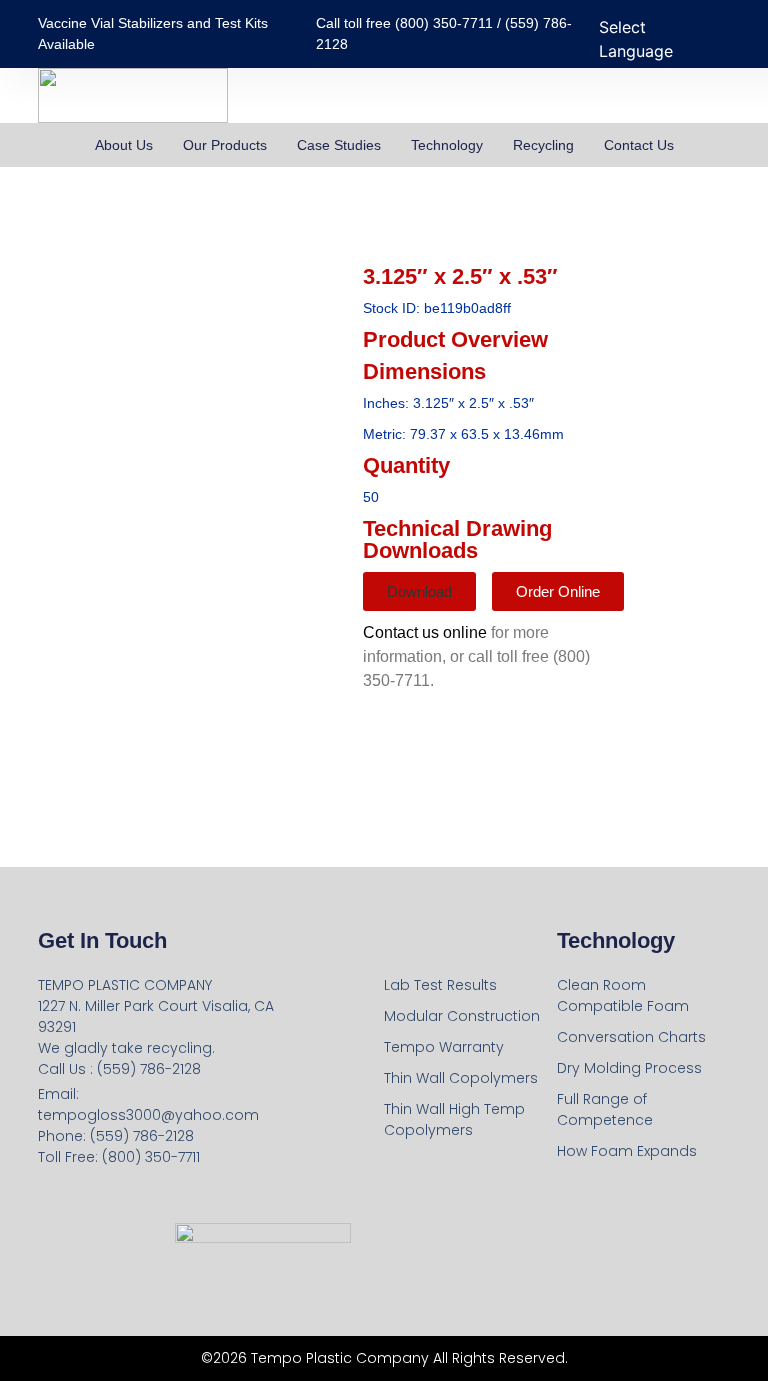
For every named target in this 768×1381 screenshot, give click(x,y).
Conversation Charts (631, 1037)
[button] (419, 591)
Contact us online (425, 632)
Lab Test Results (440, 985)
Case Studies (339, 145)
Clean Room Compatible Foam (623, 995)
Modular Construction (462, 1016)
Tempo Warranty (444, 1047)
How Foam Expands (627, 1151)
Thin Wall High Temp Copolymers (454, 1119)
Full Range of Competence (605, 1109)
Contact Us (639, 145)
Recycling (543, 145)
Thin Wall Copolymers (461, 1078)
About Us (124, 145)
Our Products (225, 145)
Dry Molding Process (629, 1068)
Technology (447, 145)
